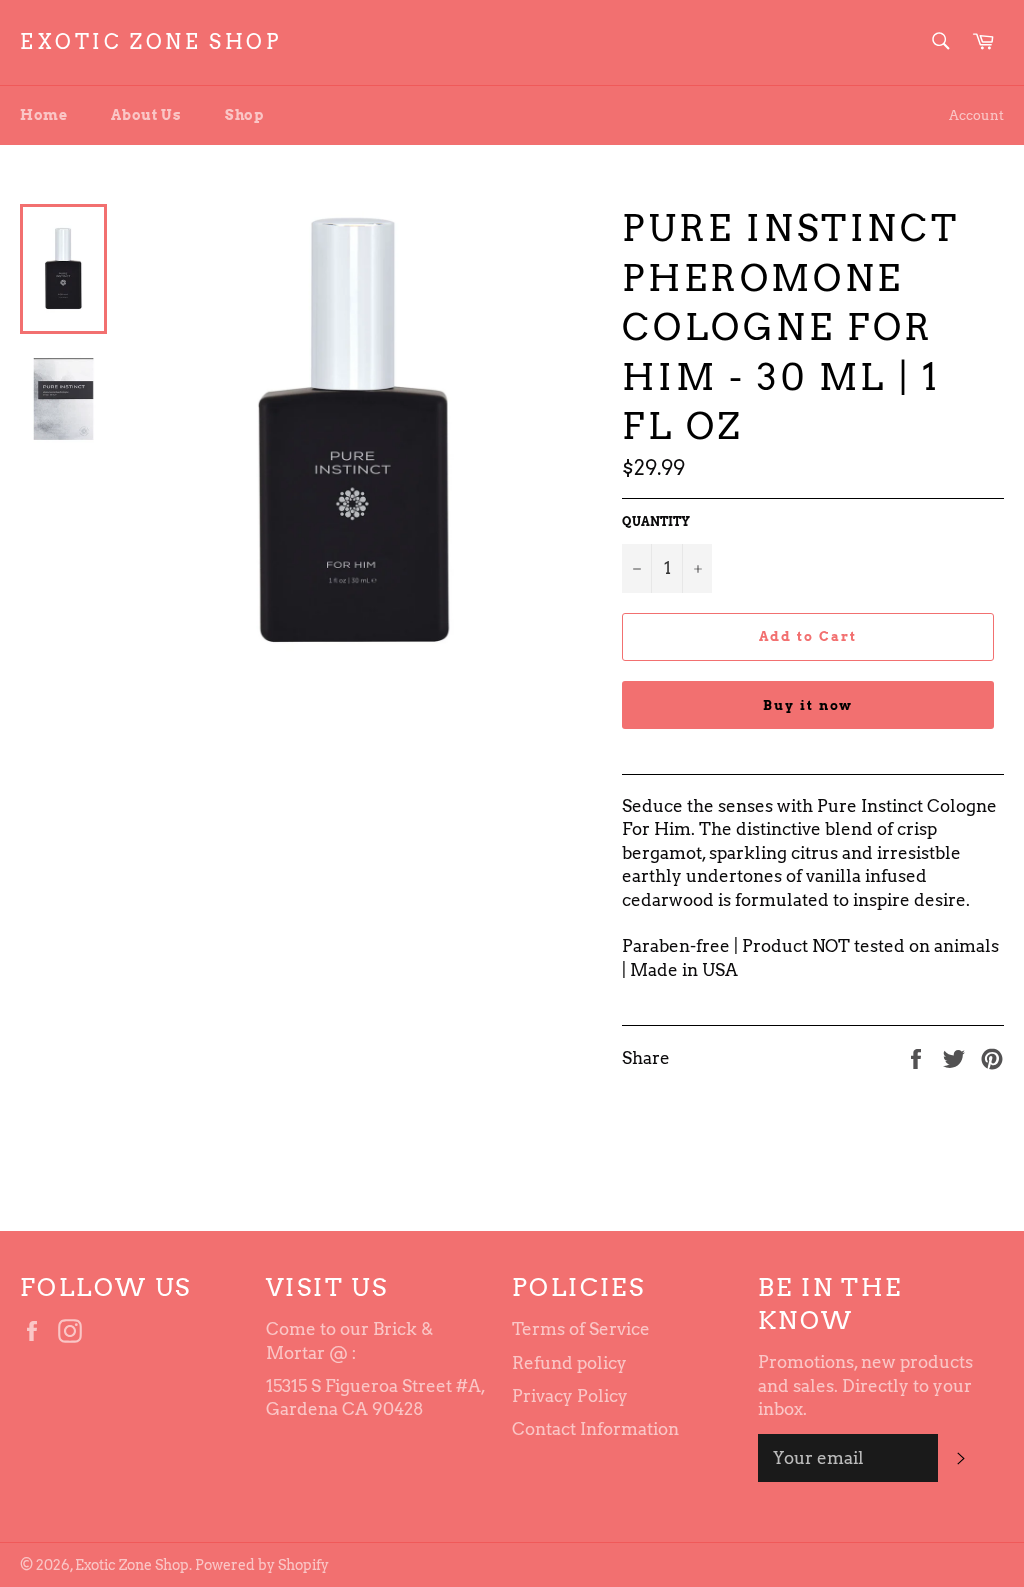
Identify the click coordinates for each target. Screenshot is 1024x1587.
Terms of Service (581, 1329)
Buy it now (808, 705)
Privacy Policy (570, 1396)
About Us (146, 115)
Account (976, 115)
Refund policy (569, 1363)
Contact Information (595, 1429)
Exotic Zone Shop (151, 42)
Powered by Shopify (262, 1565)
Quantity (656, 521)
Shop (244, 115)
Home (43, 115)
